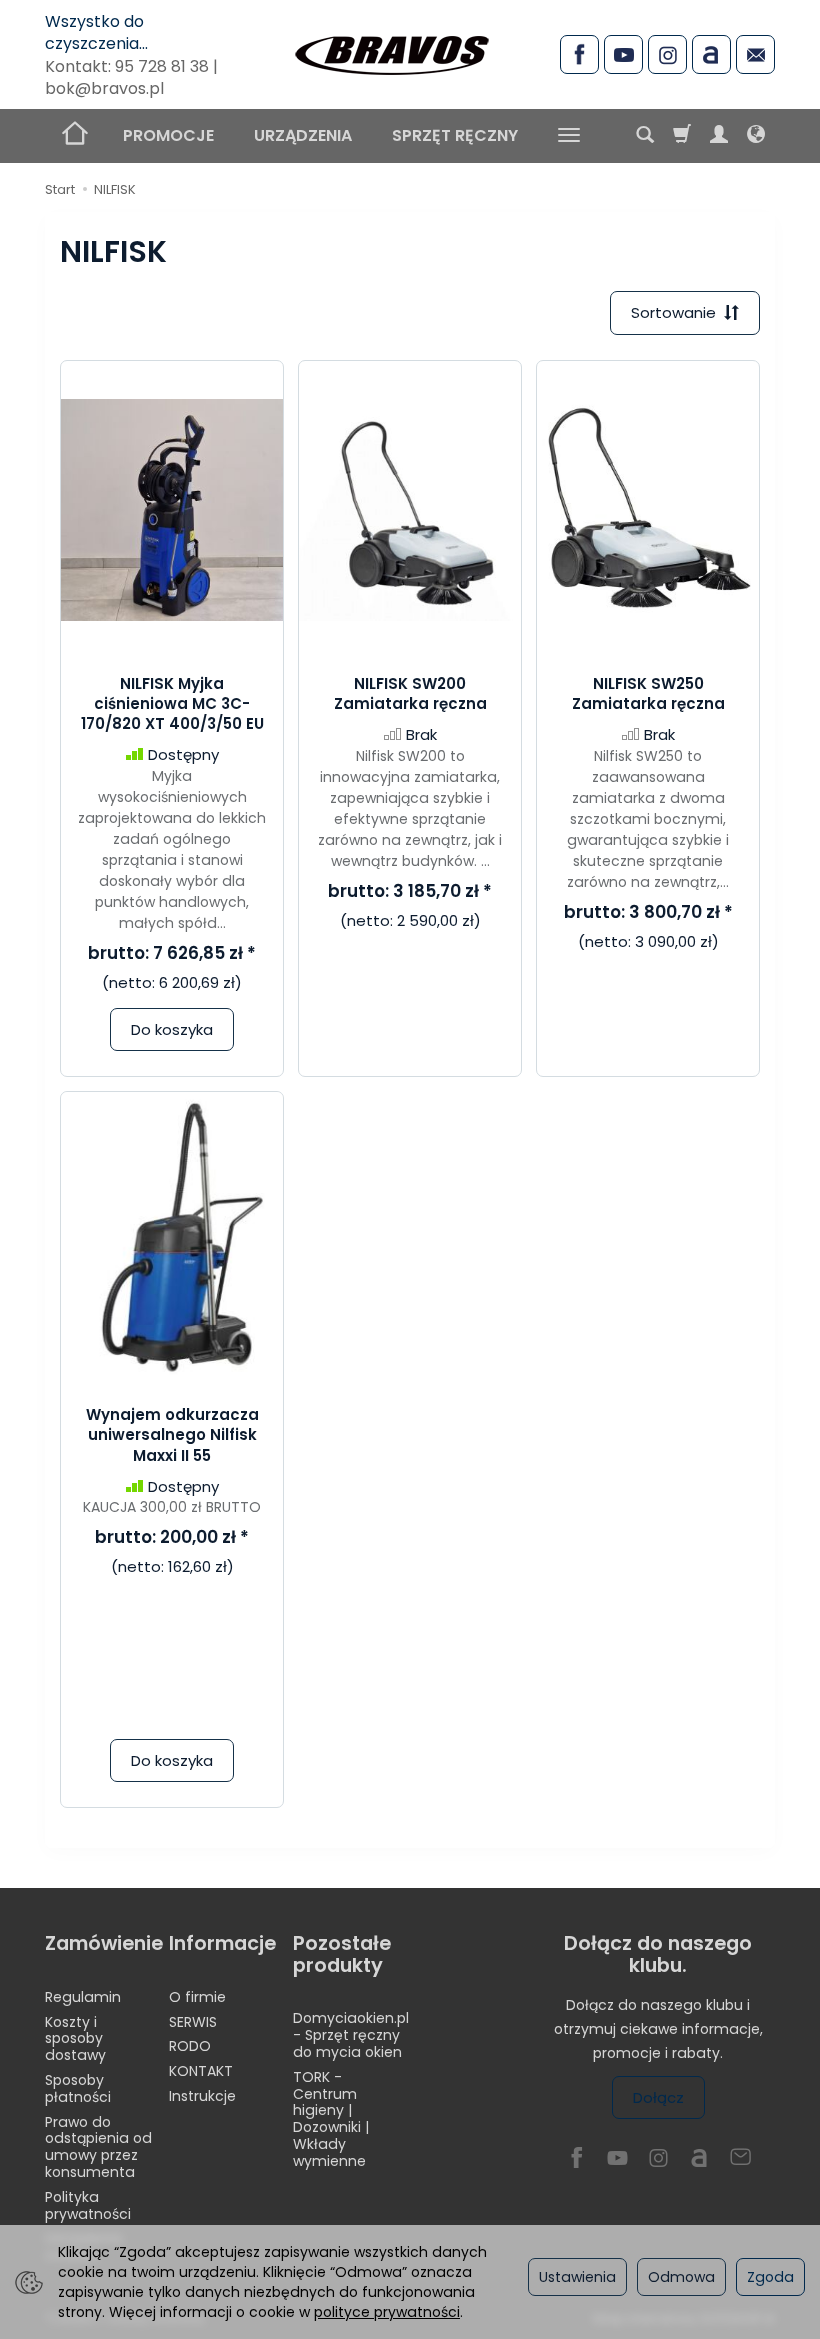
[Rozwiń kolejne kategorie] (569, 136)
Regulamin (83, 1997)
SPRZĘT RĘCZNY (455, 135)
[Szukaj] (645, 136)
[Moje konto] (719, 136)
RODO (190, 2046)
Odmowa (681, 2277)
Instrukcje (202, 2096)
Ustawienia (577, 2277)
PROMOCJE (168, 135)
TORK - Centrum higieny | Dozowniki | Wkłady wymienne (331, 2119)
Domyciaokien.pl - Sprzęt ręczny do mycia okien (351, 2035)
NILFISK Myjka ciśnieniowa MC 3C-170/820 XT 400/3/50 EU (172, 704)
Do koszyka (172, 1029)
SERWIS (193, 2022)
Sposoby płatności (78, 2088)
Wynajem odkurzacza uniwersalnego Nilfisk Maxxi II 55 (172, 1435)
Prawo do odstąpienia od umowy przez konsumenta (98, 2147)
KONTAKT (201, 2071)
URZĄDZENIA (303, 135)
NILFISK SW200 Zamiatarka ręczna (410, 693)
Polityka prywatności (88, 2205)
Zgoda (770, 2277)
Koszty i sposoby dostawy (75, 2039)
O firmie (197, 1997)
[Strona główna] (392, 52)
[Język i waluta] (756, 136)
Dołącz (658, 2097)
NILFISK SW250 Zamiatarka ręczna (648, 693)
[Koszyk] (682, 136)
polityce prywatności (387, 2312)
